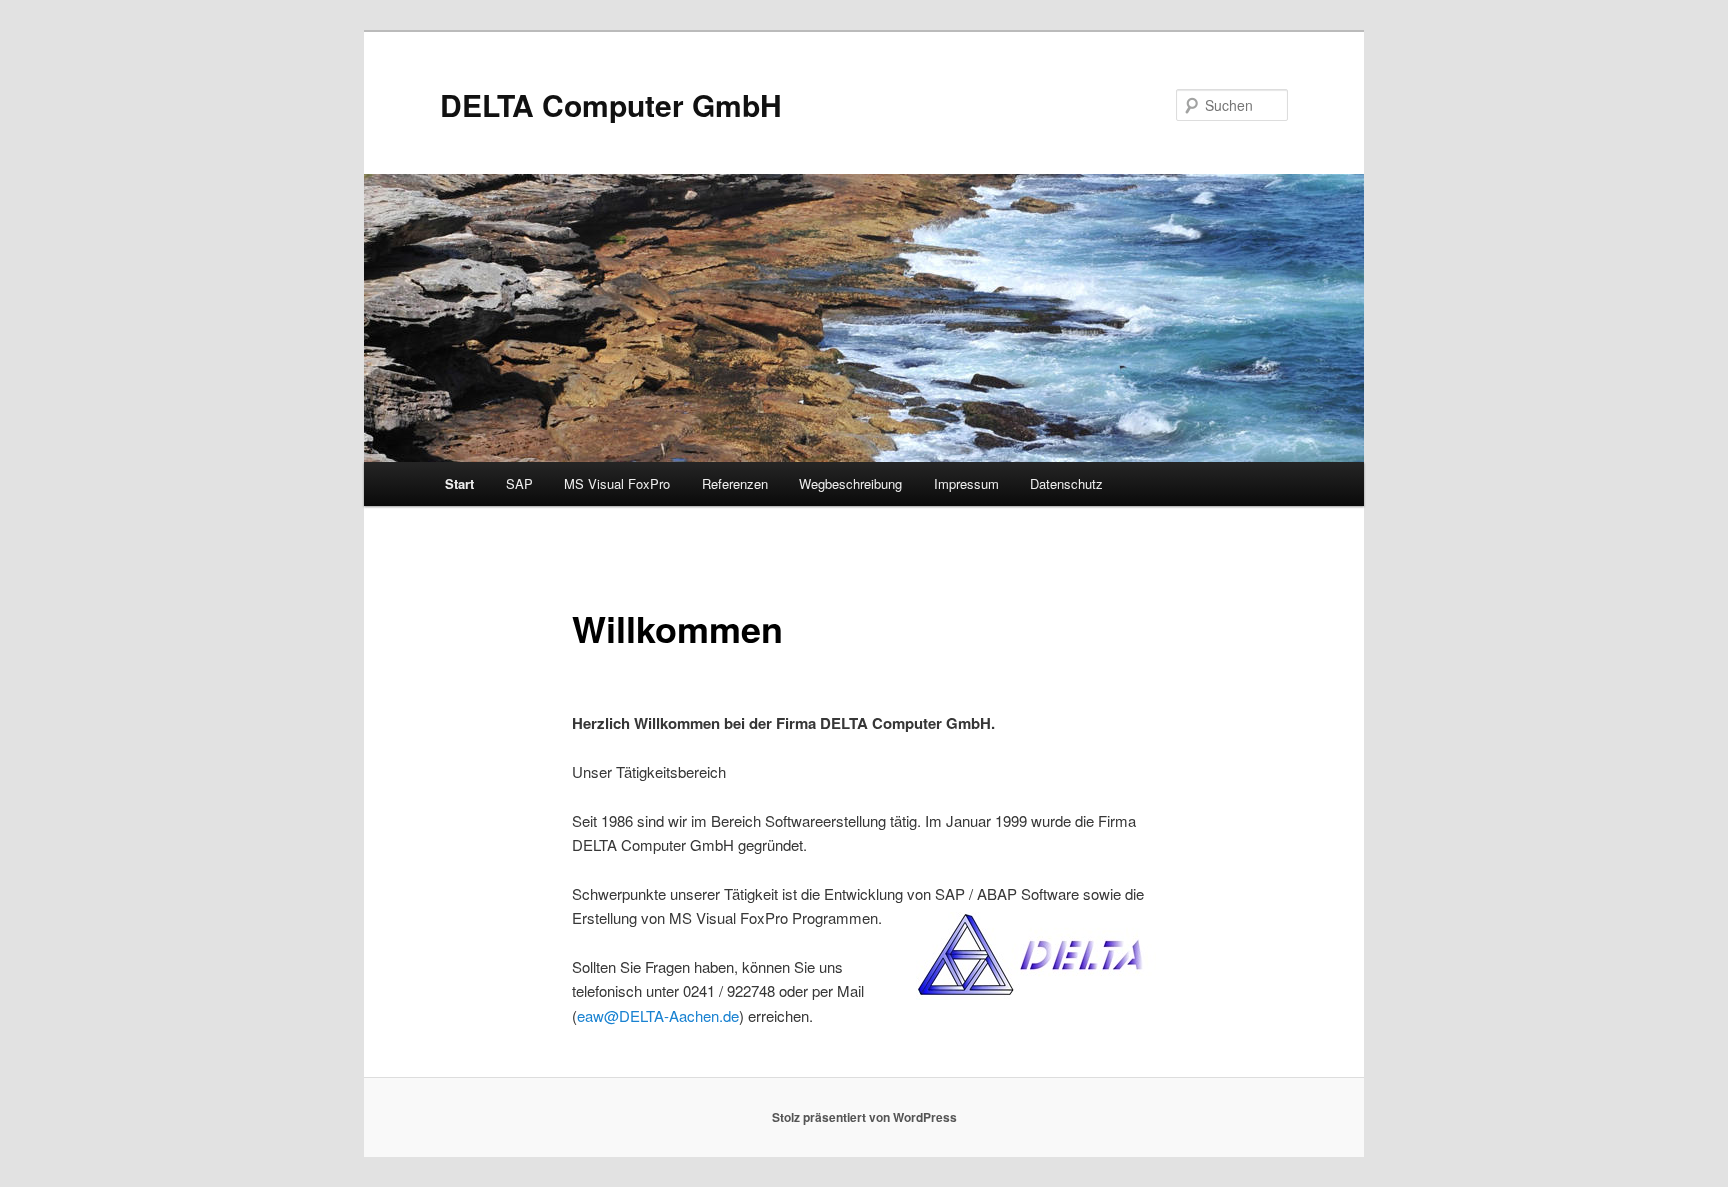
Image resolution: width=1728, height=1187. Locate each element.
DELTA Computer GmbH (611, 104)
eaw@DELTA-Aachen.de (658, 1015)
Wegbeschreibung (850, 483)
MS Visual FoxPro (617, 483)
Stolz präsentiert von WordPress (864, 1117)
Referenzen (735, 483)
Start (459, 483)
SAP (519, 483)
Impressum (966, 483)
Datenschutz (1066, 483)
